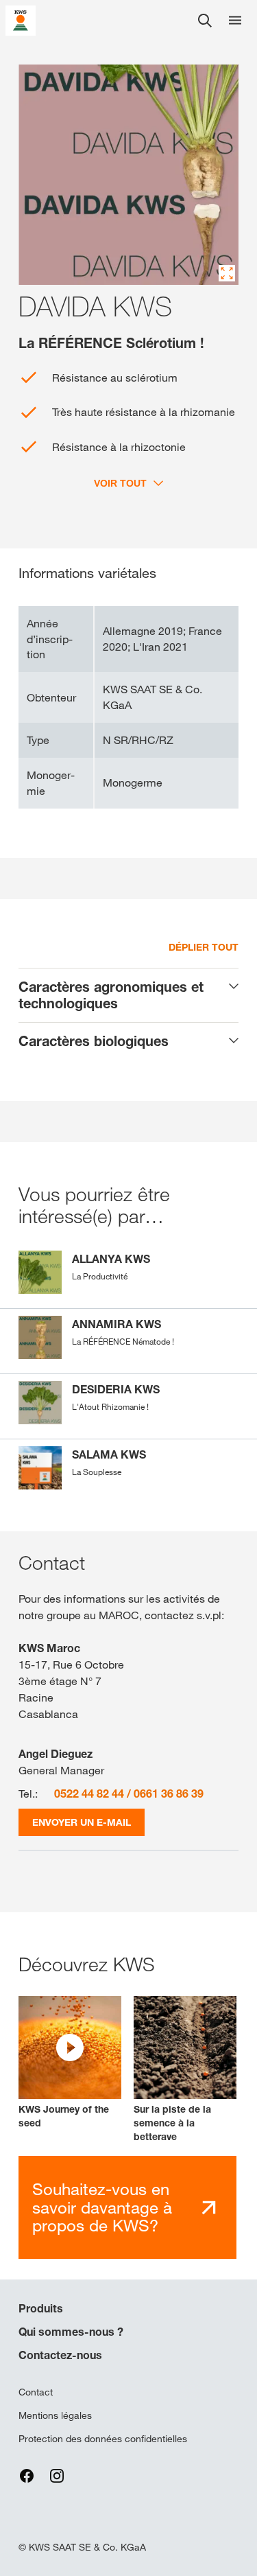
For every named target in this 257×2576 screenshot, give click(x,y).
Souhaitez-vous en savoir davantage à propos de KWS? (102, 2207)
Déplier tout (204, 947)
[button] (70, 2063)
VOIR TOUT (120, 483)
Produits (41, 2308)
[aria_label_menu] (235, 21)
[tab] (128, 995)
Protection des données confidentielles (103, 2439)
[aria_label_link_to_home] (21, 20)
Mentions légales (55, 2415)
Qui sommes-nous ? (71, 2332)
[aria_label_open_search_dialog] (205, 21)
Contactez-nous (60, 2355)
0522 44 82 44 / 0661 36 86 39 (129, 1794)
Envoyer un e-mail (82, 1822)
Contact (36, 2392)
